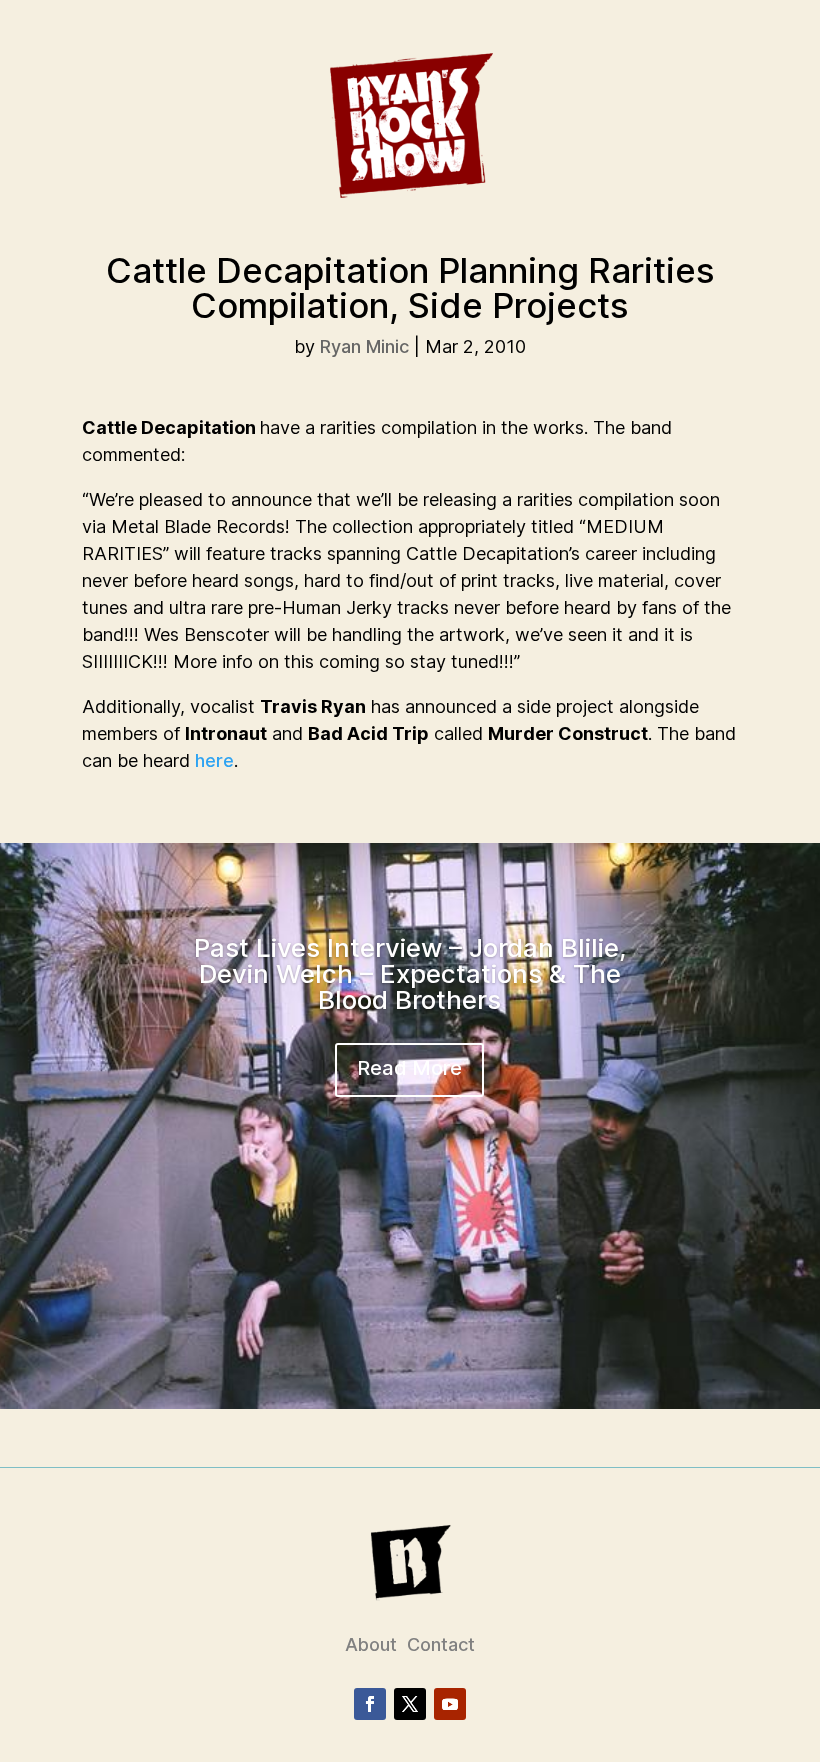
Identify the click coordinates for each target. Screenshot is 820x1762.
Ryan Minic (364, 346)
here (214, 760)
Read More (409, 1068)
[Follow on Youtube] (450, 1704)
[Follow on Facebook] (370, 1704)
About (371, 1644)
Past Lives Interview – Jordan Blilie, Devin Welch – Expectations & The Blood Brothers (410, 973)
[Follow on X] (410, 1704)
